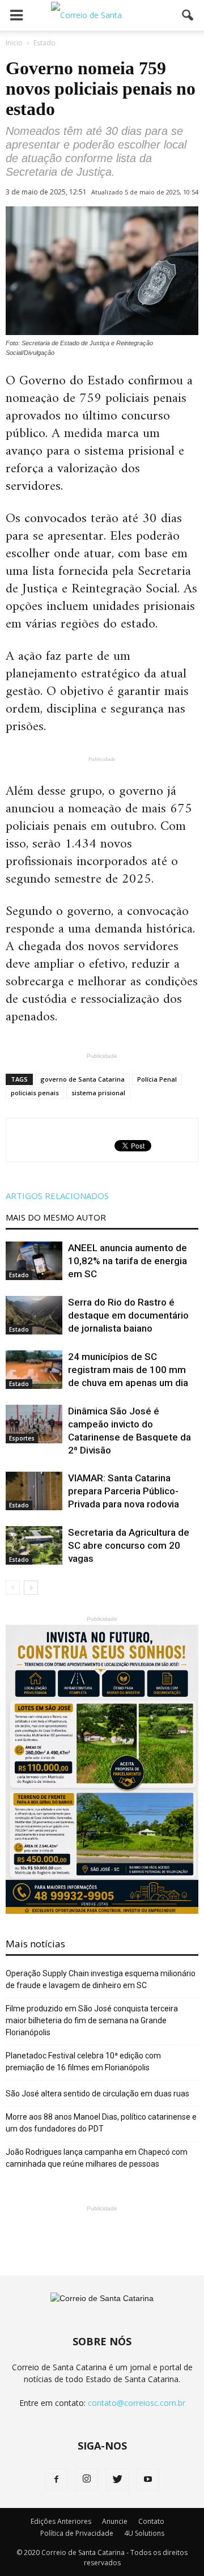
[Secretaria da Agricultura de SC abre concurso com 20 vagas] (34, 1546)
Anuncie (115, 2521)
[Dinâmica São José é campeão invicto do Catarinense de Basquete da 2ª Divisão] (34, 1424)
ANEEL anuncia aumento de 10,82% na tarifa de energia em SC (127, 1261)
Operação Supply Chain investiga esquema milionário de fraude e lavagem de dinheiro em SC (101, 1979)
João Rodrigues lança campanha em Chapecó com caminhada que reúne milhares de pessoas (97, 2158)
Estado (19, 1275)
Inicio (14, 43)
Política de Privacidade (77, 2533)
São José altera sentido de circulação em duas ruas (97, 2094)
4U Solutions (144, 2533)
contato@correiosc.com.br (137, 2403)
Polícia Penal (157, 1079)
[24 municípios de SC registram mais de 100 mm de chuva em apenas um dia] (34, 1370)
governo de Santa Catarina (82, 1079)
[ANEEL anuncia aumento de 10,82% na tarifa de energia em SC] (34, 1261)
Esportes (22, 1438)
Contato (151, 2521)
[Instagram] (87, 2480)
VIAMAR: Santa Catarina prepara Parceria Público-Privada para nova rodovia (124, 1491)
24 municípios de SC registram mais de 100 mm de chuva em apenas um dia (128, 1370)
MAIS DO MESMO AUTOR (56, 1217)
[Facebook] (56, 2480)
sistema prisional (98, 1093)
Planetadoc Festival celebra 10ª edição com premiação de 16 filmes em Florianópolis (83, 2062)
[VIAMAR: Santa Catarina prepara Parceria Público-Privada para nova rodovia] (34, 1491)
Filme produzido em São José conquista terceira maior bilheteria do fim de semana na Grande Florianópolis (92, 2020)
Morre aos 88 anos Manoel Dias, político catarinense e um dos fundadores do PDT (101, 2123)
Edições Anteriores (61, 2521)
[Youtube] (148, 2480)
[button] (188, 15)
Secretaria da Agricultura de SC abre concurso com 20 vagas (129, 1545)
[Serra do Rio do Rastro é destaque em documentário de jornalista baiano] (34, 1315)
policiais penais (35, 1093)
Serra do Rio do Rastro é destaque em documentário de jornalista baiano (128, 1315)
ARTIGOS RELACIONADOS (57, 1196)
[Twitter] (117, 2480)
